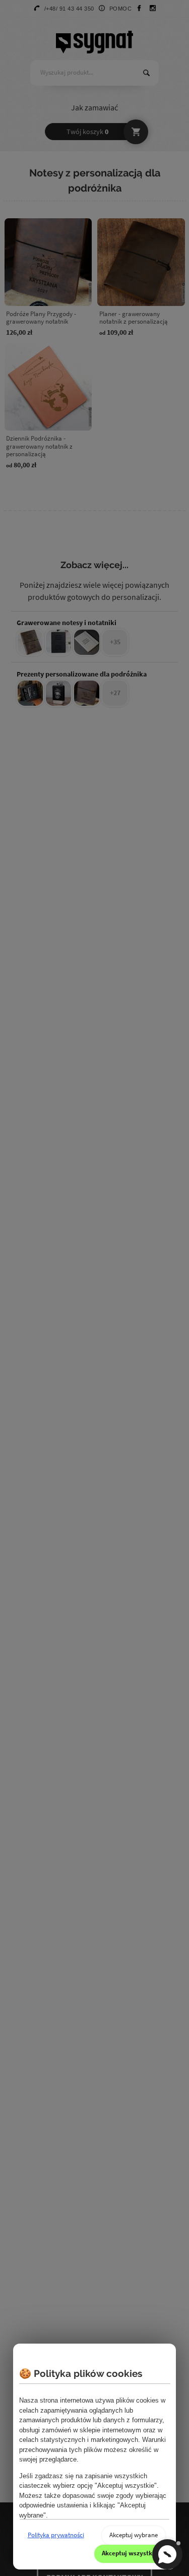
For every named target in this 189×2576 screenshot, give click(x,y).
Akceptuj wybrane (134, 2535)
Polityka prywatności (56, 2535)
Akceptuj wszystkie (130, 2553)
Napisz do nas (167, 2554)
